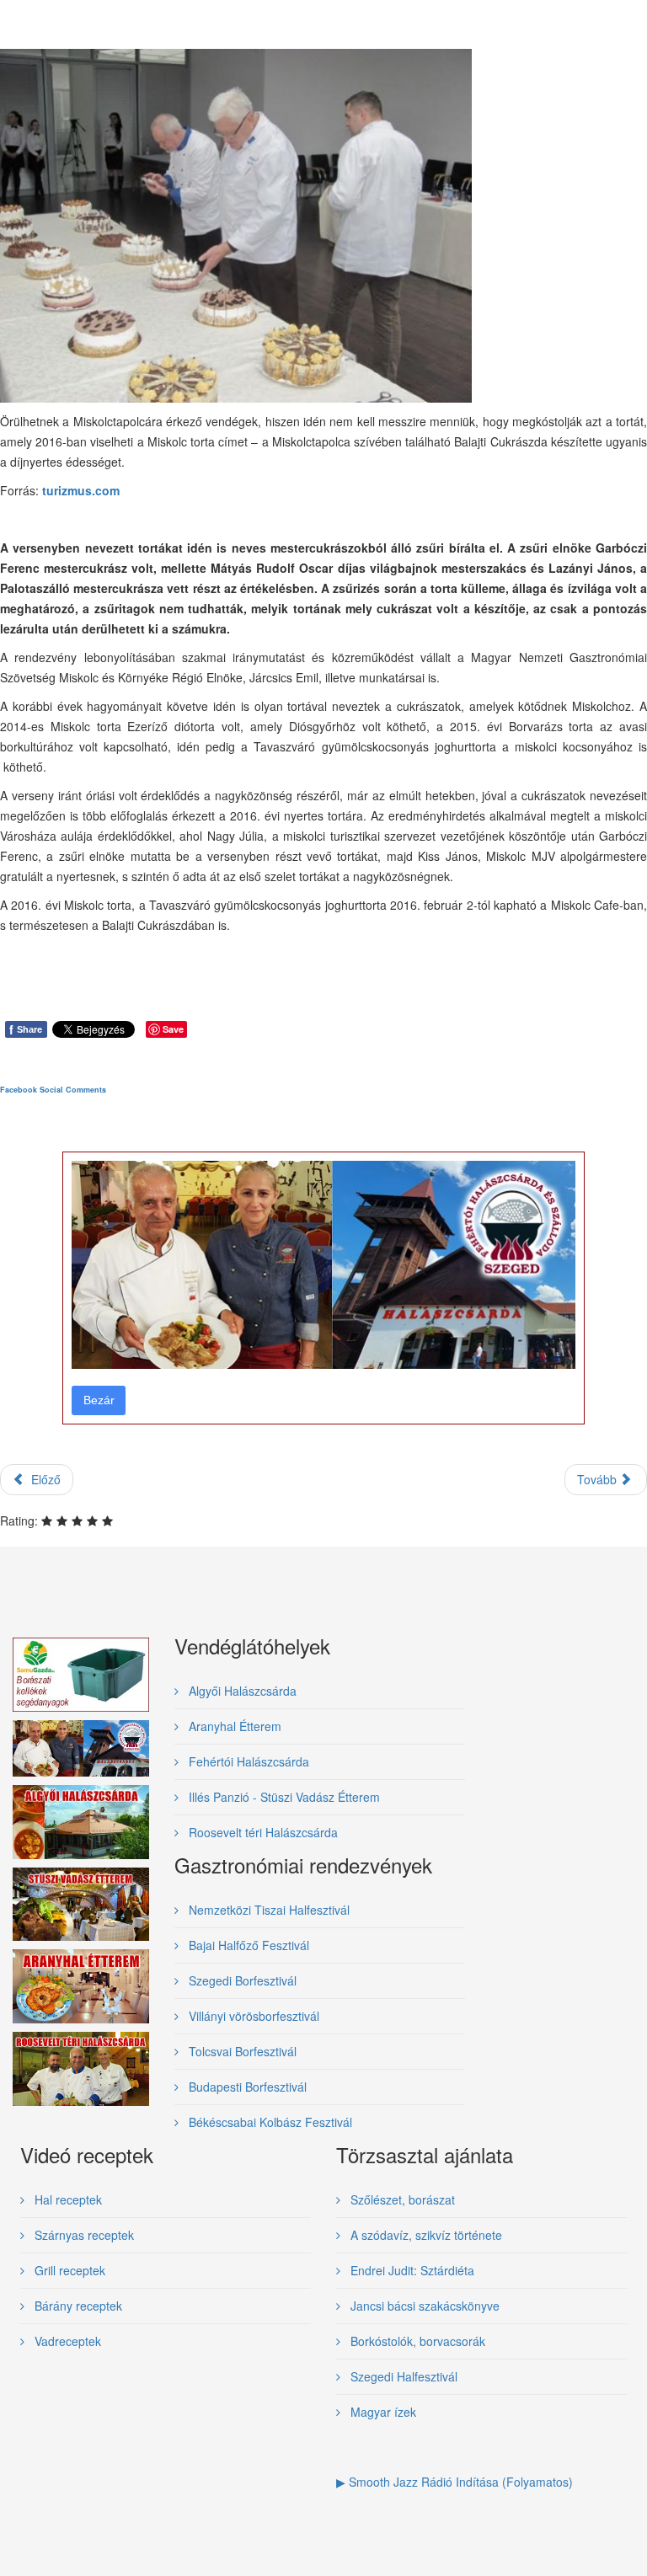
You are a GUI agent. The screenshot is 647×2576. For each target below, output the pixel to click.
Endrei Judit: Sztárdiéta (411, 2270)
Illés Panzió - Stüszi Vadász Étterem (283, 1797)
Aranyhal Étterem (233, 1726)
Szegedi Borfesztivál (241, 1980)
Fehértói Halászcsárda (247, 1761)
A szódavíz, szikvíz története (425, 2235)
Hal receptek (67, 2199)
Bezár (99, 1400)
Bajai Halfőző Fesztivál (247, 1945)
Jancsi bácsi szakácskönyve (423, 2306)
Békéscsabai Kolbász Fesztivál (269, 2122)
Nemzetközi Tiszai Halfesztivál (267, 1910)
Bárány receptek (77, 2306)
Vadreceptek (66, 2341)
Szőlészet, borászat (401, 2199)
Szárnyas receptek (83, 2235)
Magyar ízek (382, 2412)
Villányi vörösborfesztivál (252, 2016)
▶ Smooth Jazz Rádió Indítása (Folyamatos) (455, 2482)
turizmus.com (81, 490)
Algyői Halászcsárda (241, 1691)
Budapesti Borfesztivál (246, 2087)
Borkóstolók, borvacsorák (416, 2341)
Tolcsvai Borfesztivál (241, 2051)
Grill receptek (68, 2270)
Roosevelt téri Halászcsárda (262, 1832)
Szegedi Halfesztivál (402, 2376)
